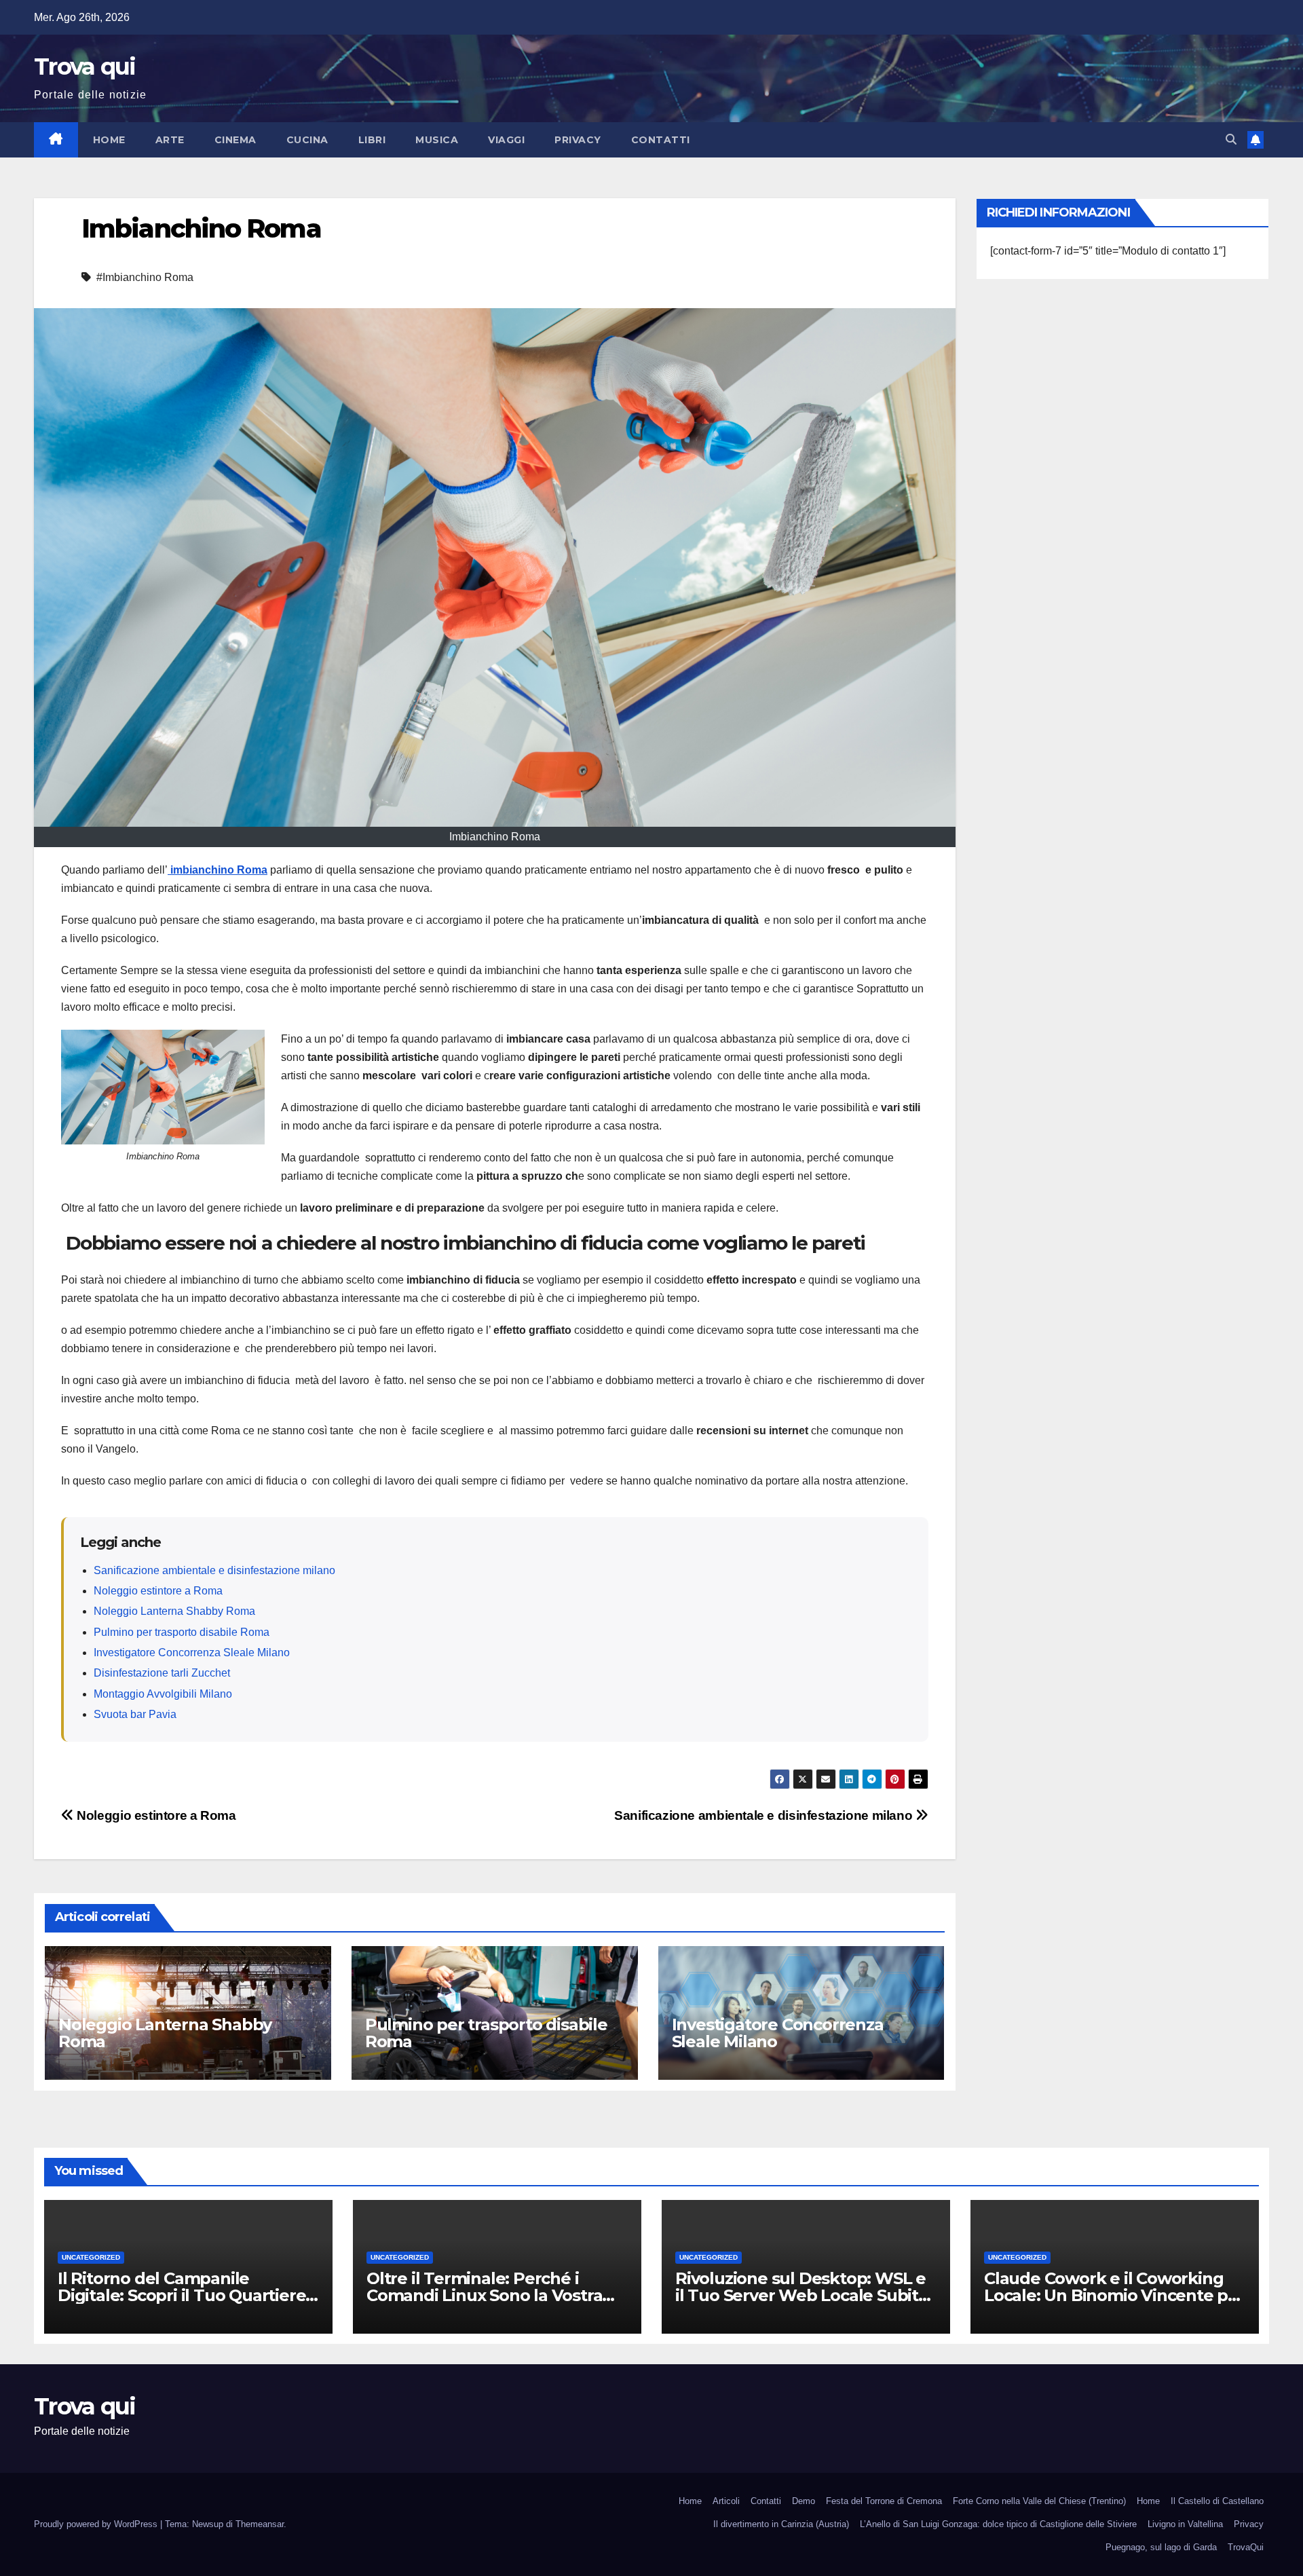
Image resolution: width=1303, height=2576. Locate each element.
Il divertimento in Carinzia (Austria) (781, 2524)
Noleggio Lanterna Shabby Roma (174, 1611)
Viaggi (506, 140)
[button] (1231, 139)
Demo (804, 2501)
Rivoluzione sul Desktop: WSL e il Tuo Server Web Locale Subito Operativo (802, 2295)
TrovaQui (1246, 2547)
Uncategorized (91, 2257)
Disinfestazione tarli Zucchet (162, 1673)
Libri (372, 140)
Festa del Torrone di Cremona (884, 2501)
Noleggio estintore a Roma (158, 1591)
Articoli (726, 2501)
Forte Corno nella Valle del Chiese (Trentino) (1039, 2501)
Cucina (307, 140)
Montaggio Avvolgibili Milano (163, 1694)
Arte (170, 140)
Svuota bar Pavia (135, 1714)
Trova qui (85, 67)
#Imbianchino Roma (145, 277)
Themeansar (260, 2524)
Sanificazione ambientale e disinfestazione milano (214, 1570)
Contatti (661, 140)
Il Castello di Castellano (1217, 2501)
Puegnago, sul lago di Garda (1161, 2547)
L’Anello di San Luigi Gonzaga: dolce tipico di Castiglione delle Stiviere (998, 2524)
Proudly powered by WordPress (97, 2524)
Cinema (235, 140)
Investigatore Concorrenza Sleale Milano (192, 1653)
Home (109, 140)
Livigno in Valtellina (1185, 2524)
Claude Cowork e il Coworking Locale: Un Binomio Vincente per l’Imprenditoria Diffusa (1114, 2295)
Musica (437, 140)
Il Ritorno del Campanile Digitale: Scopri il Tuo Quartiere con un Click (182, 2295)
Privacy (578, 140)
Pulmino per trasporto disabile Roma (182, 1632)
